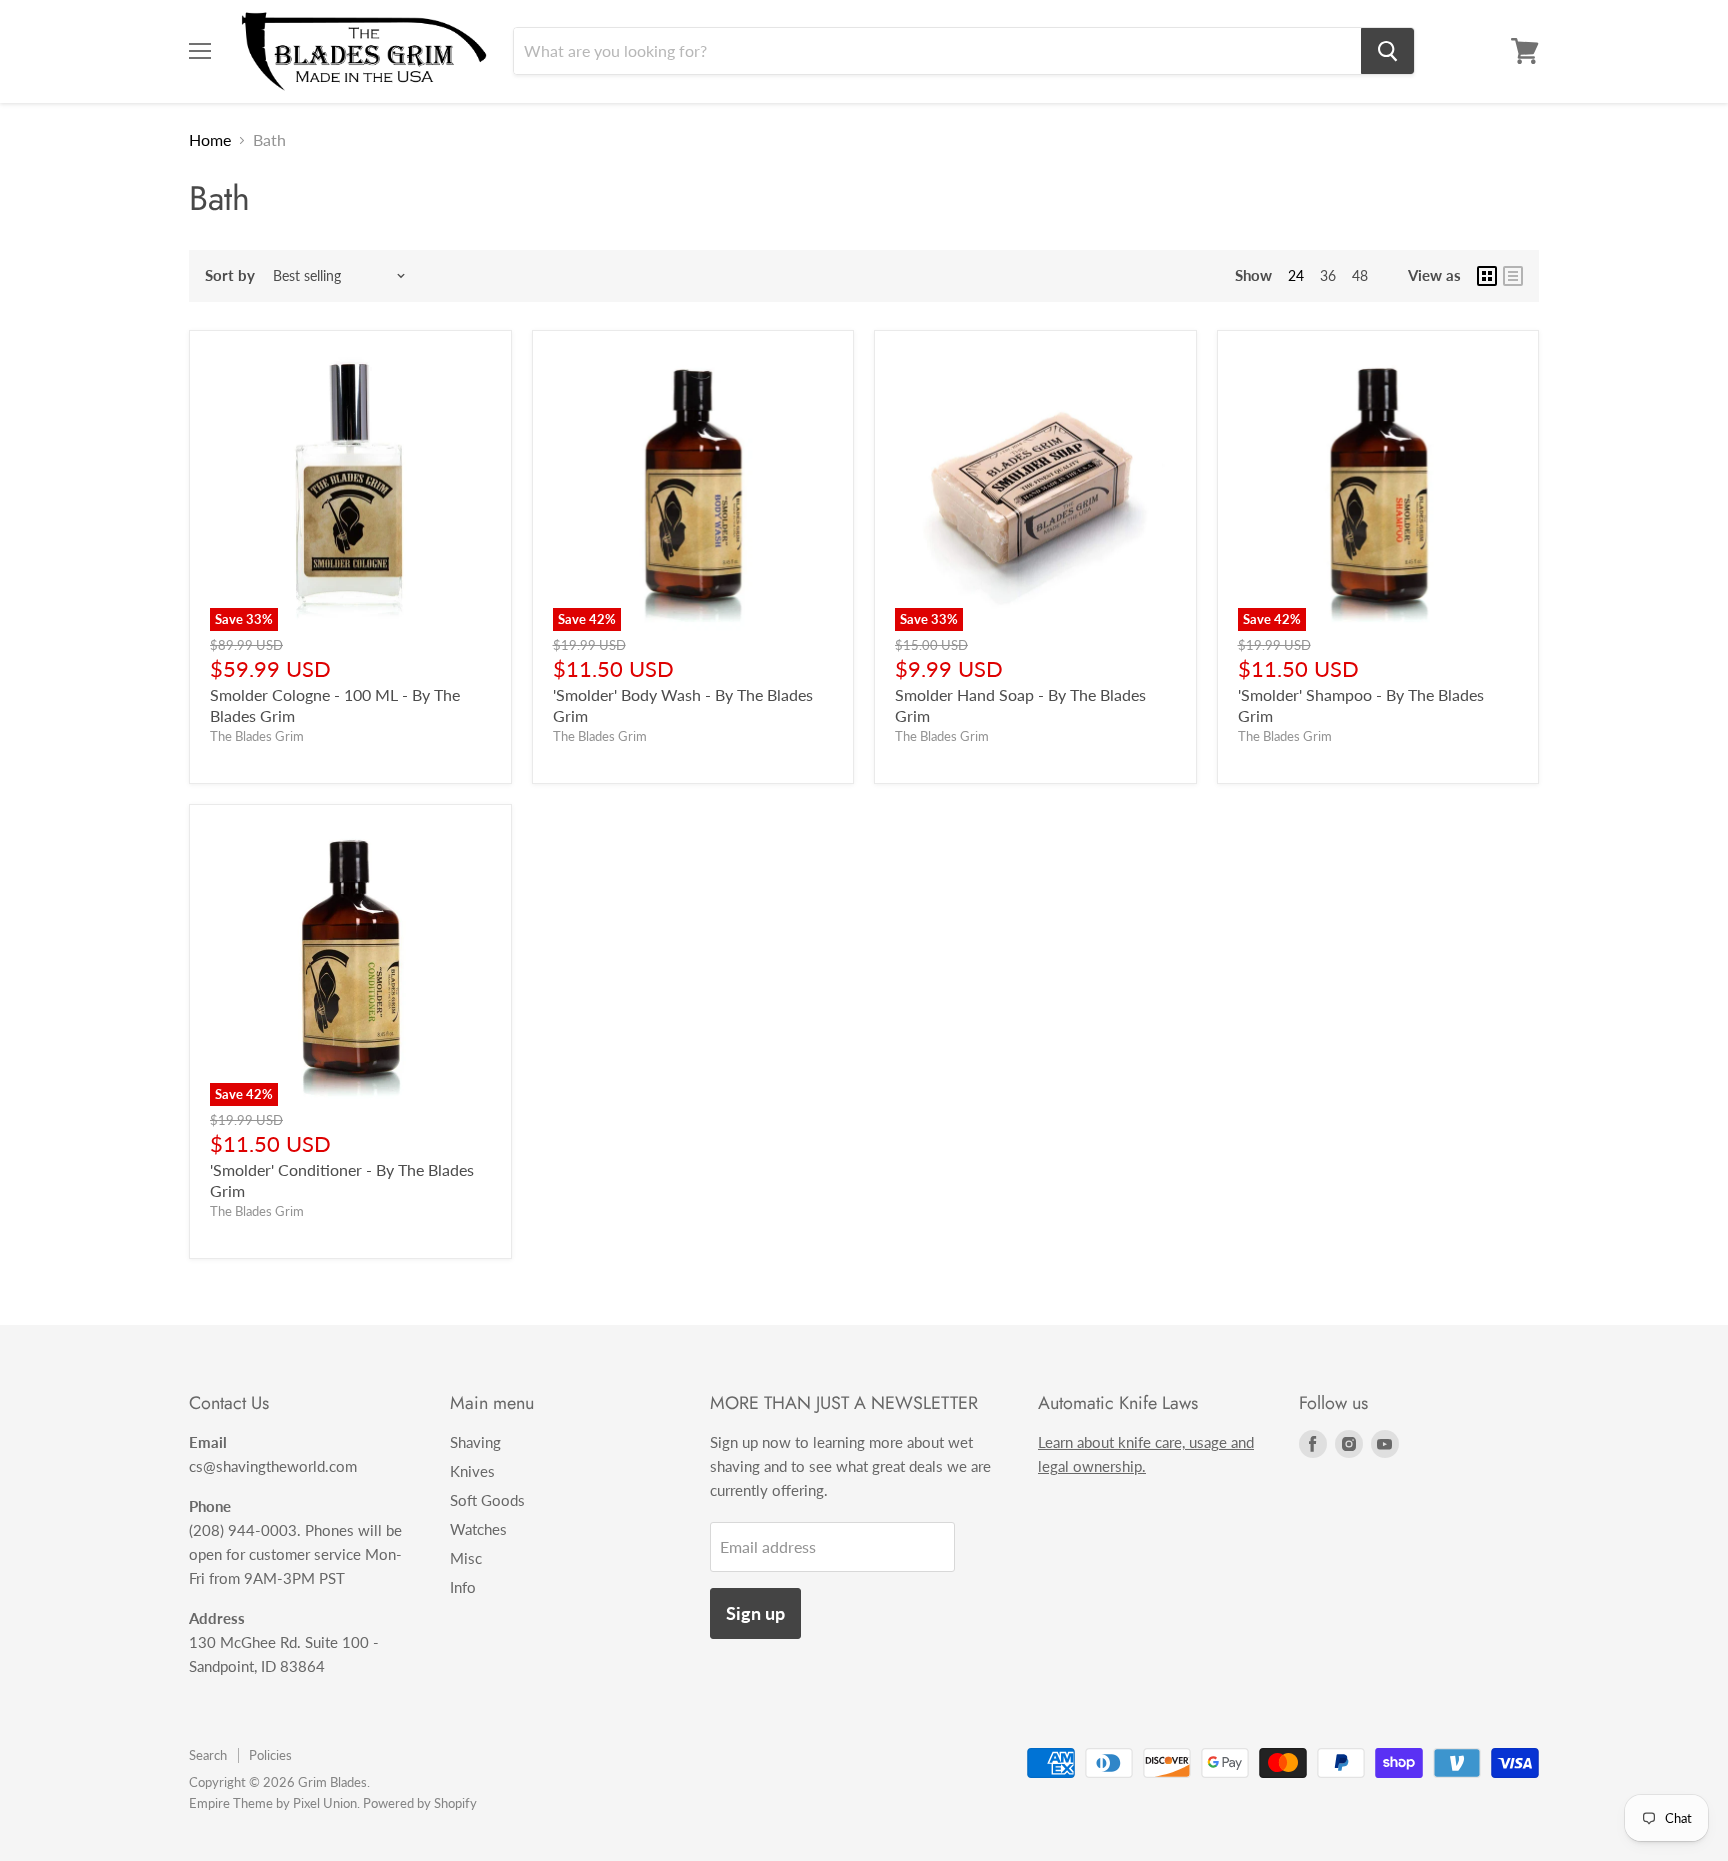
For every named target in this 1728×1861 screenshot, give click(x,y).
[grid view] (1487, 276)
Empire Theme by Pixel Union (273, 1803)
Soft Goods (487, 1500)
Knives (472, 1471)
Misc (466, 1558)
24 (1296, 275)
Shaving (475, 1442)
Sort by (230, 275)
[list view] (1513, 276)
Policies (270, 1755)
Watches (478, 1529)
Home (210, 140)
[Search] (1387, 51)
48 (1360, 275)
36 (1328, 275)
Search (208, 1755)
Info (463, 1587)
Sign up (755, 1613)
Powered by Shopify (420, 1803)
